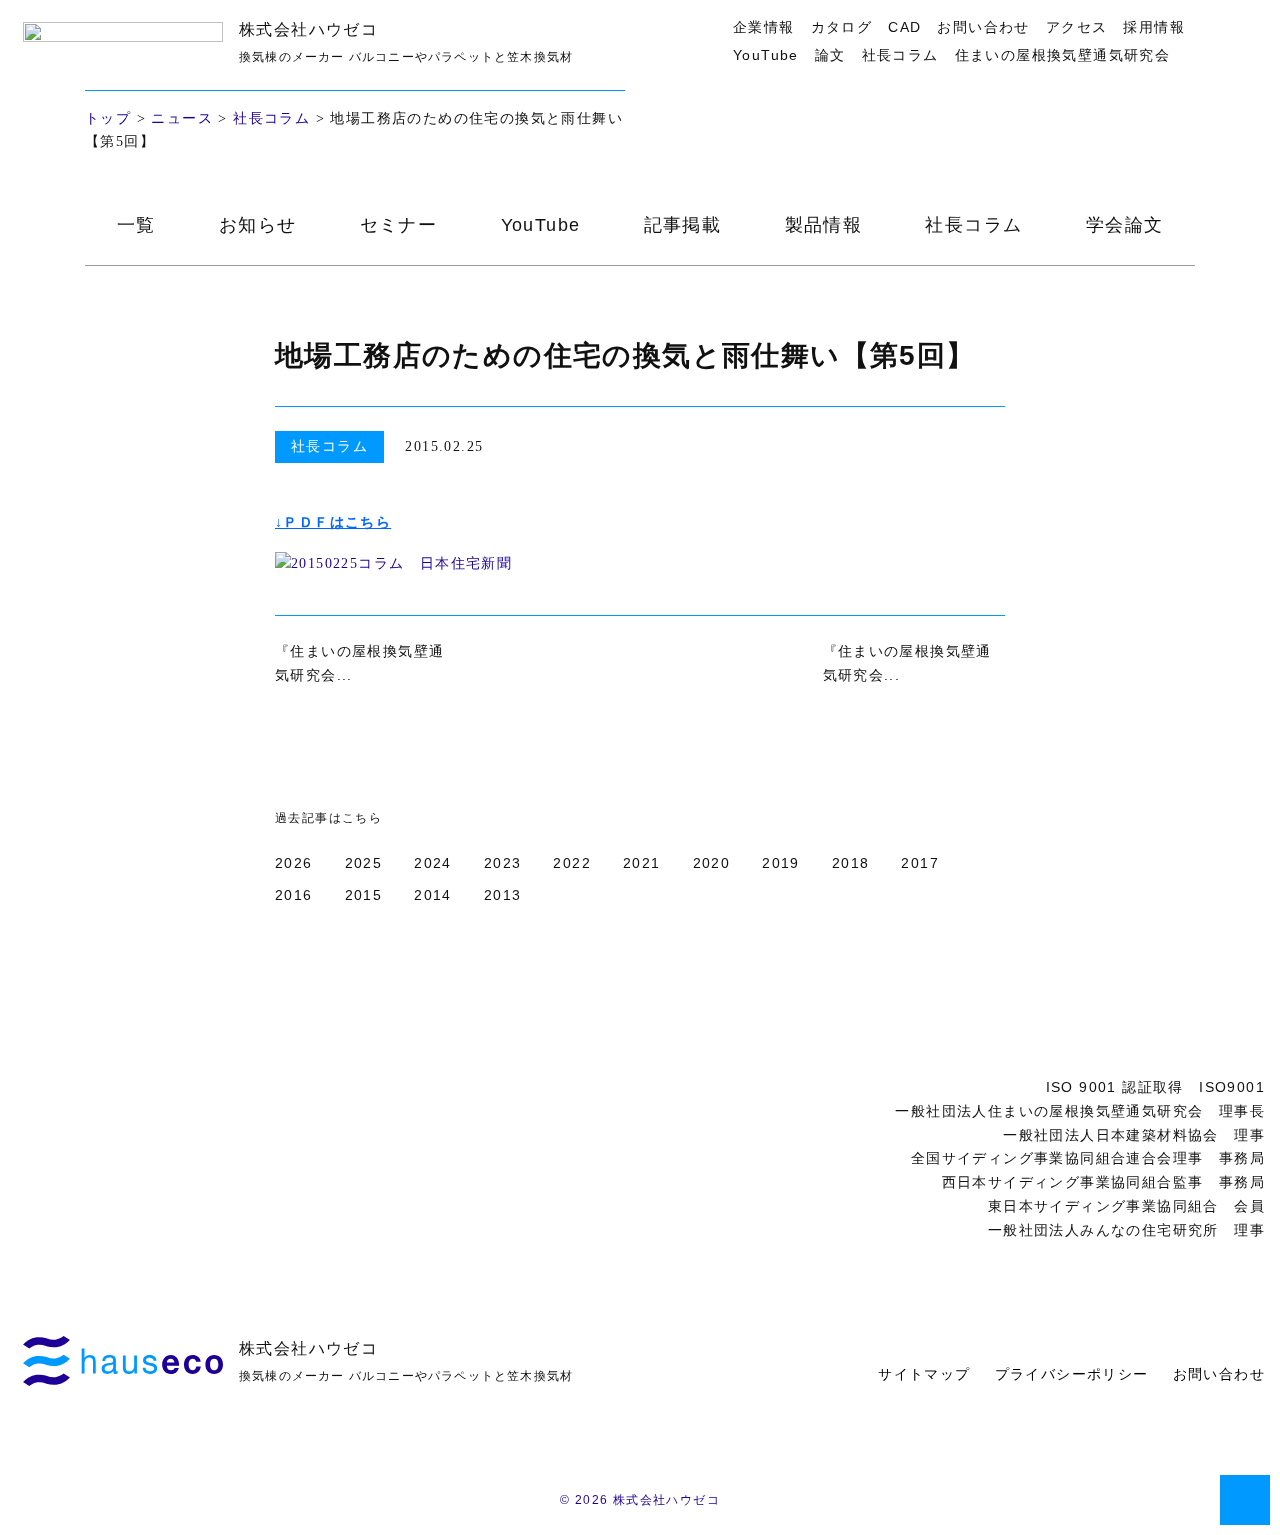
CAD (904, 27)
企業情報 (764, 27)
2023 (503, 863)
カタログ (842, 27)
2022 (572, 863)
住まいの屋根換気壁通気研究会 (1063, 55)
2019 (781, 863)
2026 (294, 863)
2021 (642, 863)
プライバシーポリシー (1072, 1374)
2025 (364, 863)
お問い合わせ (983, 27)
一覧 (136, 225)
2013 (503, 895)
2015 (364, 895)
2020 (712, 863)
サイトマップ (924, 1374)
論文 (830, 55)
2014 (433, 895)
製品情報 (824, 225)
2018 (851, 863)
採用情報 (1154, 27)
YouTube (766, 55)
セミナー (399, 225)
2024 (433, 863)
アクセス (1077, 27)
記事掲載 (683, 225)
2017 (920, 863)
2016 (294, 895)
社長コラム (900, 55)
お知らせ (258, 225)
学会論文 (1125, 225)
